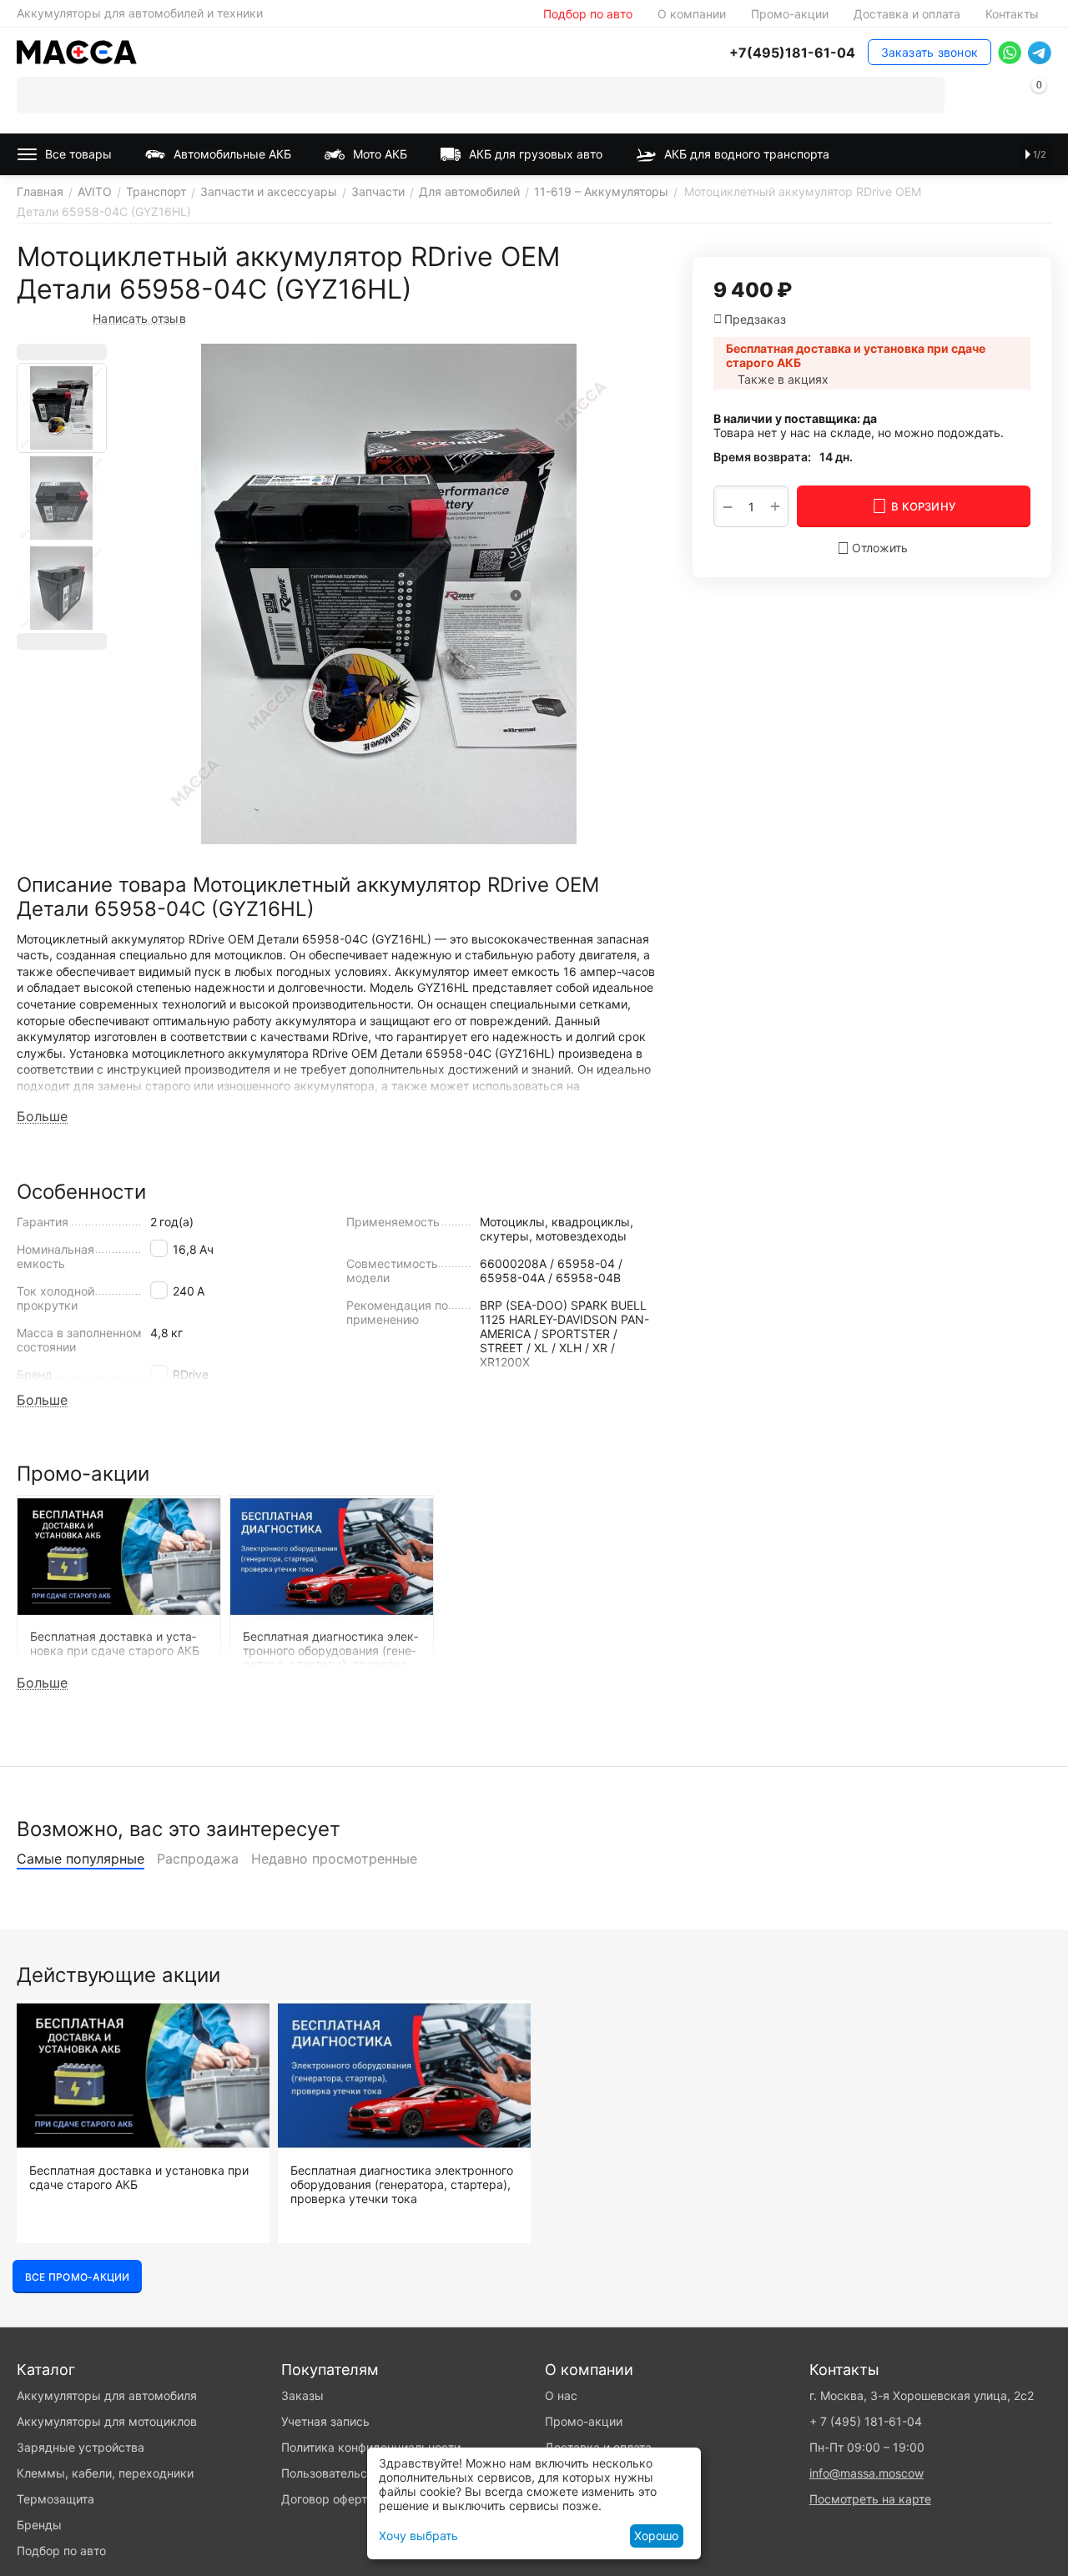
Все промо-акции (77, 2277)
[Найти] (926, 95)
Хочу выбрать (418, 2536)
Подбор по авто (588, 14)
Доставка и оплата (907, 14)
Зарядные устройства (81, 2447)
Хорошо (656, 2536)
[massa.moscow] (77, 50)
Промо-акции (790, 14)
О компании (692, 14)
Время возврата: (762, 457)
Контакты (1012, 14)
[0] (1039, 98)
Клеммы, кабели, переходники (105, 2473)
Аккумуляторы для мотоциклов (107, 2421)
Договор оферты (329, 2499)
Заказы (302, 2395)
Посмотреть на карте (870, 2499)
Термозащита (55, 2499)
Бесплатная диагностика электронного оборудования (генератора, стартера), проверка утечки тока (402, 2185)
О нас (561, 2395)
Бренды (39, 2525)
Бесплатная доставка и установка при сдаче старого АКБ (139, 2178)
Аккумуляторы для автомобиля (107, 2395)
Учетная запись (325, 2421)
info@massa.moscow (866, 2473)
